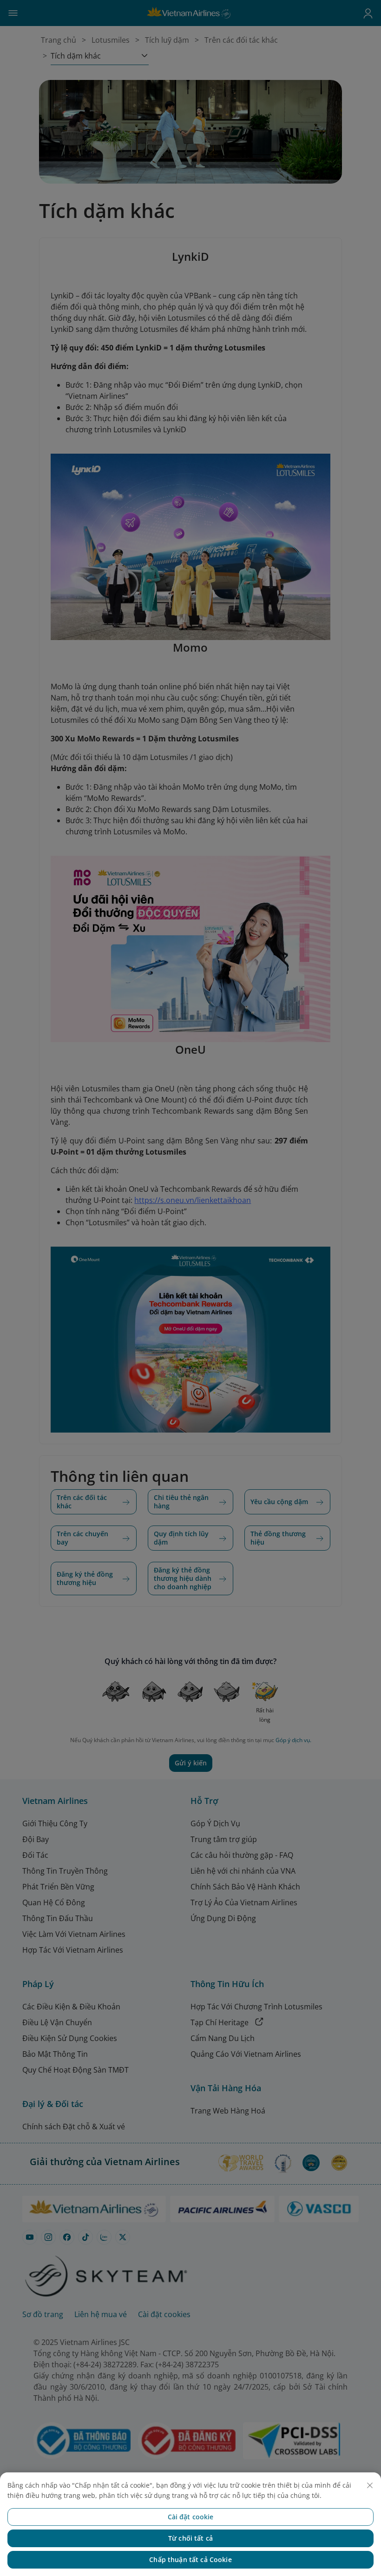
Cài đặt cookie (191, 2517)
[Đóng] (370, 2485)
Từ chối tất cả (190, 2538)
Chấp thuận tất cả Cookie (190, 2559)
